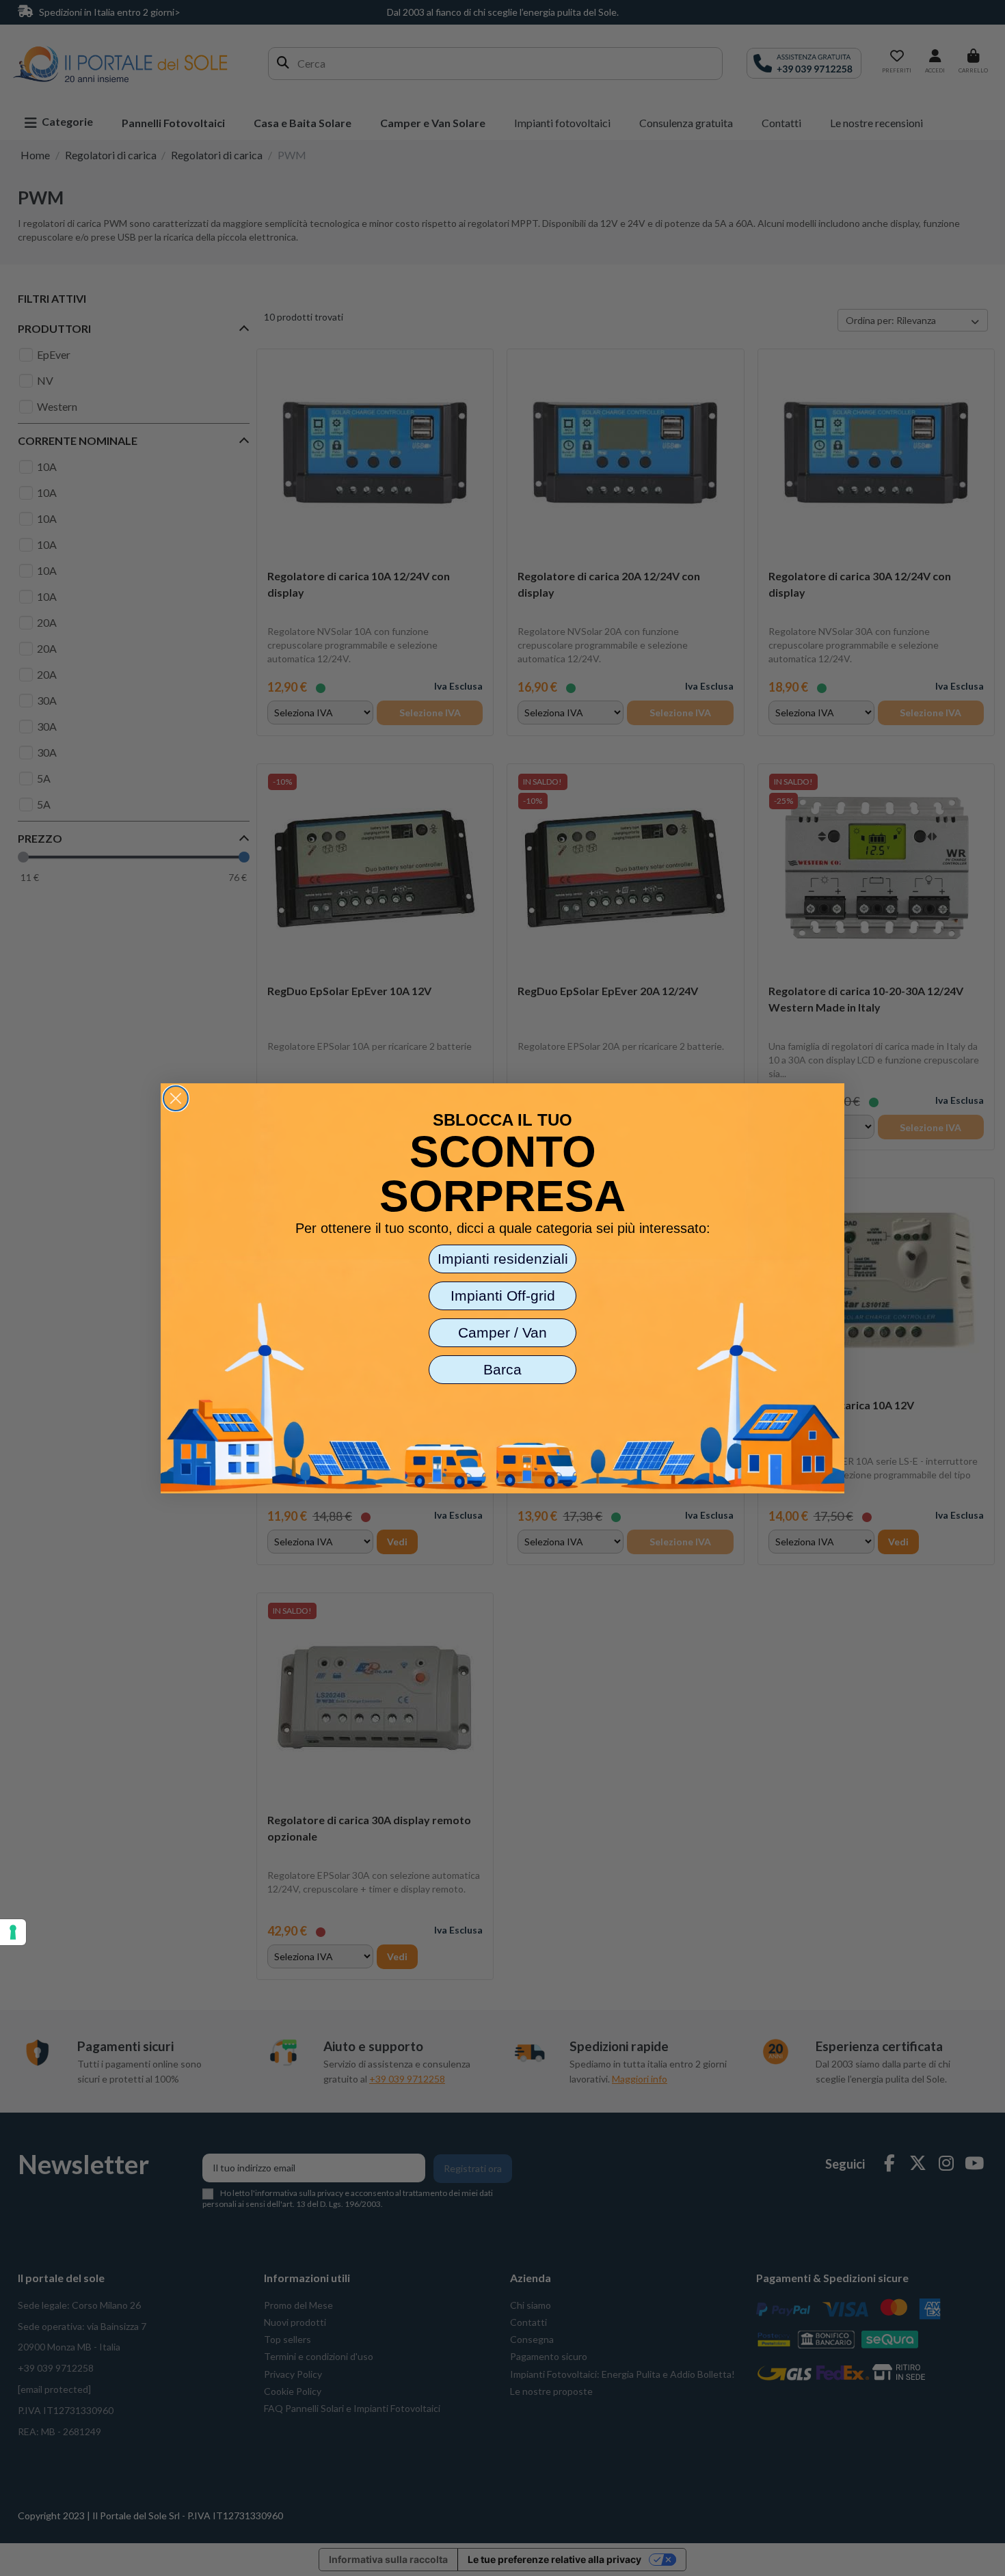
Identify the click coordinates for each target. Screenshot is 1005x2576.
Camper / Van (502, 1332)
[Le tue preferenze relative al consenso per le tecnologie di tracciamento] (13, 1932)
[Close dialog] (176, 1098)
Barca (502, 1369)
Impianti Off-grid (503, 1296)
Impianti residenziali (503, 1259)
